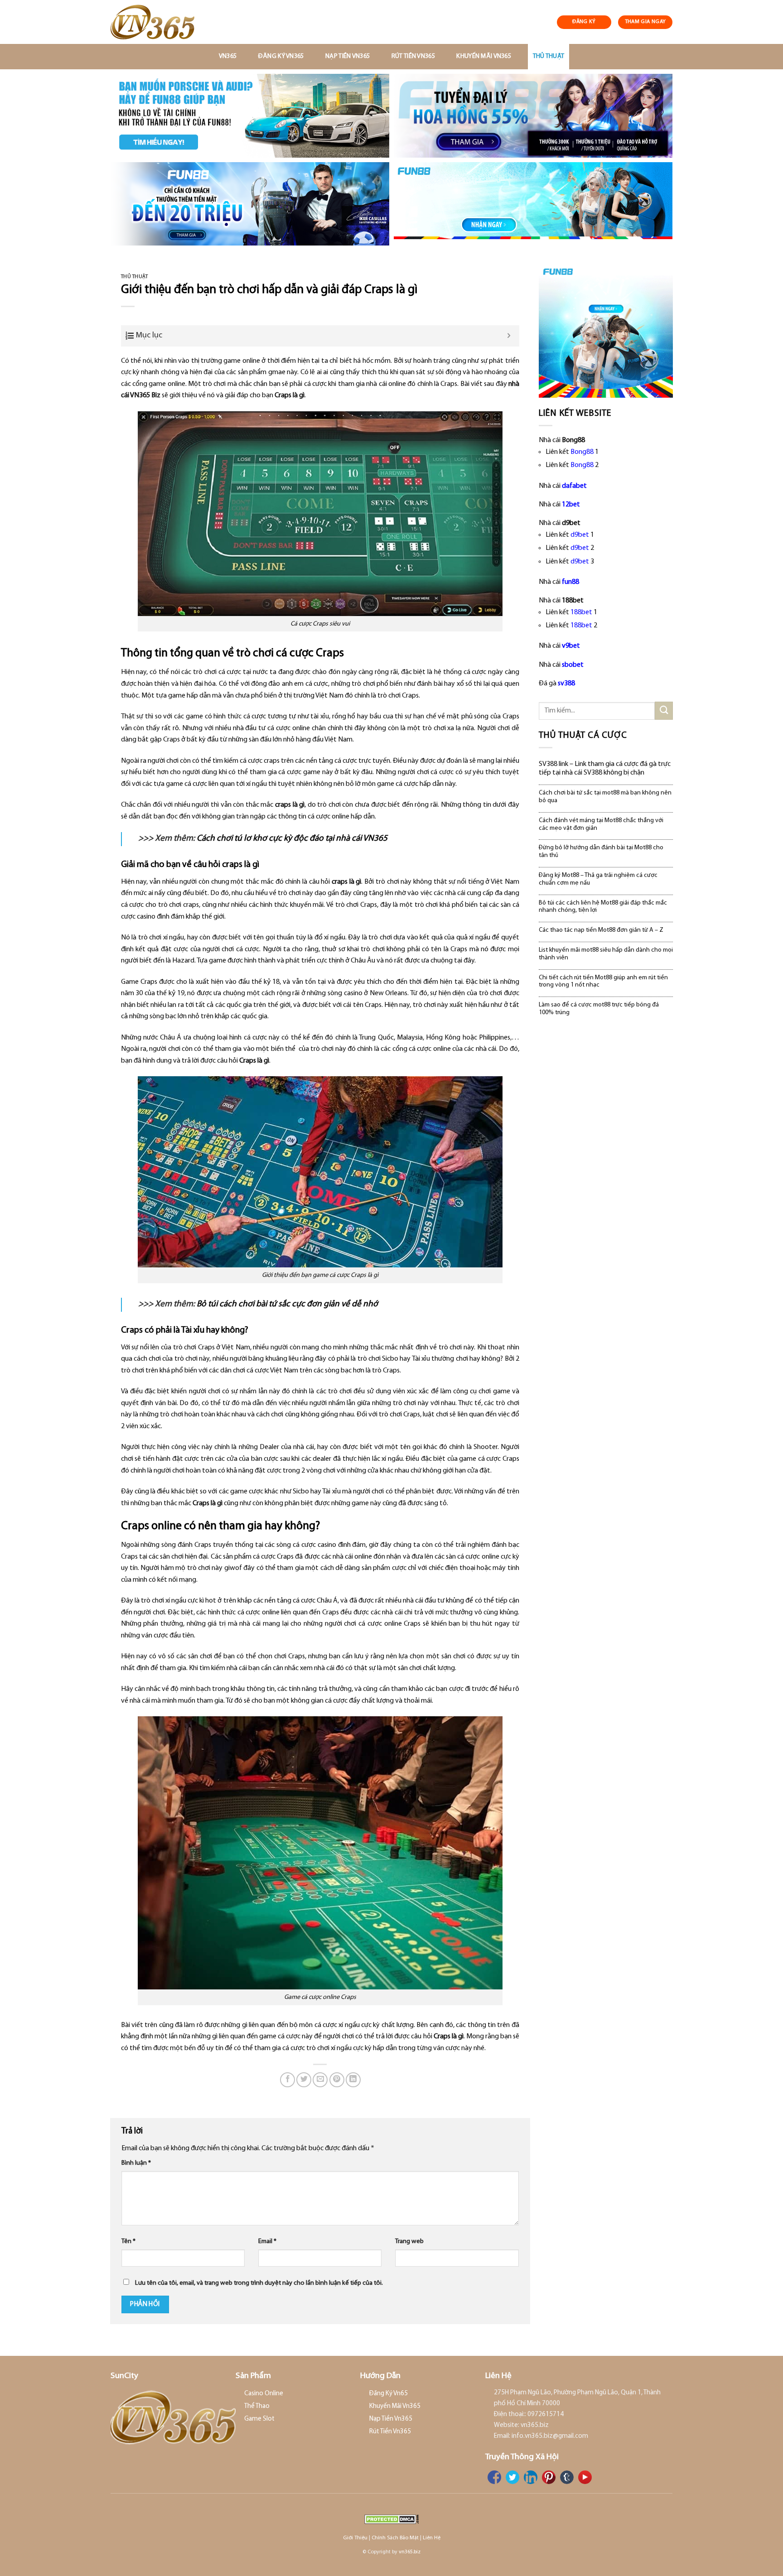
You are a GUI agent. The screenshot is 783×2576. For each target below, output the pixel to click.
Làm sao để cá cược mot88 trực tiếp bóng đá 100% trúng (599, 1009)
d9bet (580, 535)
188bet (581, 612)
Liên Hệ (432, 2538)
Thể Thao (257, 2406)
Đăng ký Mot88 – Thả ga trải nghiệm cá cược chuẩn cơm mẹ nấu (598, 879)
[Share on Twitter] (304, 2080)
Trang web (409, 2241)
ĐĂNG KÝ (584, 22)
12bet (571, 505)
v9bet (571, 646)
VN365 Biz (145, 395)
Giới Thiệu (355, 2538)
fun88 (570, 582)
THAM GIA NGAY (645, 22)
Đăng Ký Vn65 (389, 2394)
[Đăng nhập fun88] (533, 204)
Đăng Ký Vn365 (281, 56)
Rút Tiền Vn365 (413, 56)
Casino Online (264, 2394)
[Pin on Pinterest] (337, 2080)
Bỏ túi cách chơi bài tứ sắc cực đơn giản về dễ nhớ (287, 1304)
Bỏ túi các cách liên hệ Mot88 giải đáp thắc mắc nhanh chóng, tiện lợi (603, 907)
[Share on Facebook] (288, 2080)
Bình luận (136, 2163)
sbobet (573, 665)
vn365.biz (410, 2552)
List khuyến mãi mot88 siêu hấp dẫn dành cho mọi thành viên (606, 954)
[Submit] (664, 710)
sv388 (566, 684)
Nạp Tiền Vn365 (348, 56)
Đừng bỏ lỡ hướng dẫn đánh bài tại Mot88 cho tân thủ (601, 852)
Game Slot (259, 2419)
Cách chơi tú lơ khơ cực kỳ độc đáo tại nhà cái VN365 (292, 839)
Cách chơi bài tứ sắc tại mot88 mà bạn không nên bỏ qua (605, 797)
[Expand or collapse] (509, 336)
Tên (128, 2241)
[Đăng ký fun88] (606, 331)
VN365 (228, 56)
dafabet (574, 486)
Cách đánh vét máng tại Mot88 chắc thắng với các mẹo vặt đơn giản (601, 824)
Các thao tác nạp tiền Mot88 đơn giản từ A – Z (601, 930)
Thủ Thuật (549, 56)
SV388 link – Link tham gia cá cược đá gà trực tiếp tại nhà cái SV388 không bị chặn (605, 768)
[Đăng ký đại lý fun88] (250, 116)
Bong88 (582, 452)
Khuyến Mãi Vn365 (484, 56)
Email (267, 2241)
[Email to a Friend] (320, 2080)
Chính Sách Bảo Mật (395, 2538)
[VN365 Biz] (159, 22)
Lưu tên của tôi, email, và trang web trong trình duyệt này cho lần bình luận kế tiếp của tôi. (259, 2283)
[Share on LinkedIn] (353, 2080)
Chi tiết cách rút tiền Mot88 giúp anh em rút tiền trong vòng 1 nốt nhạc (603, 982)
